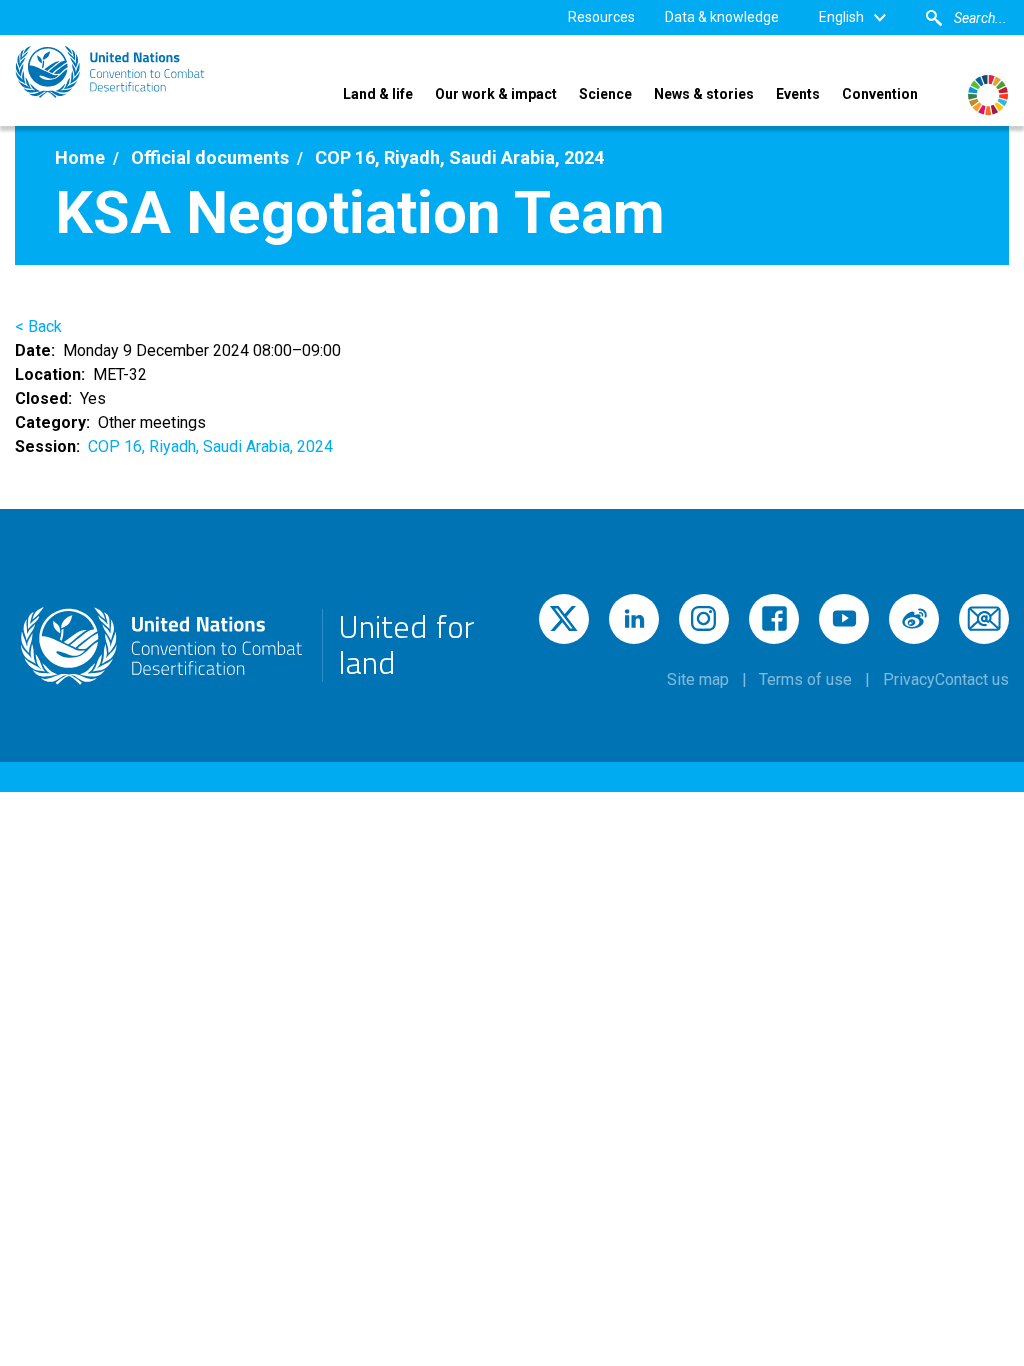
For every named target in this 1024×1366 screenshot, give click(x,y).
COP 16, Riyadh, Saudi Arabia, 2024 (210, 446)
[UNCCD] (110, 72)
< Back (38, 326)
